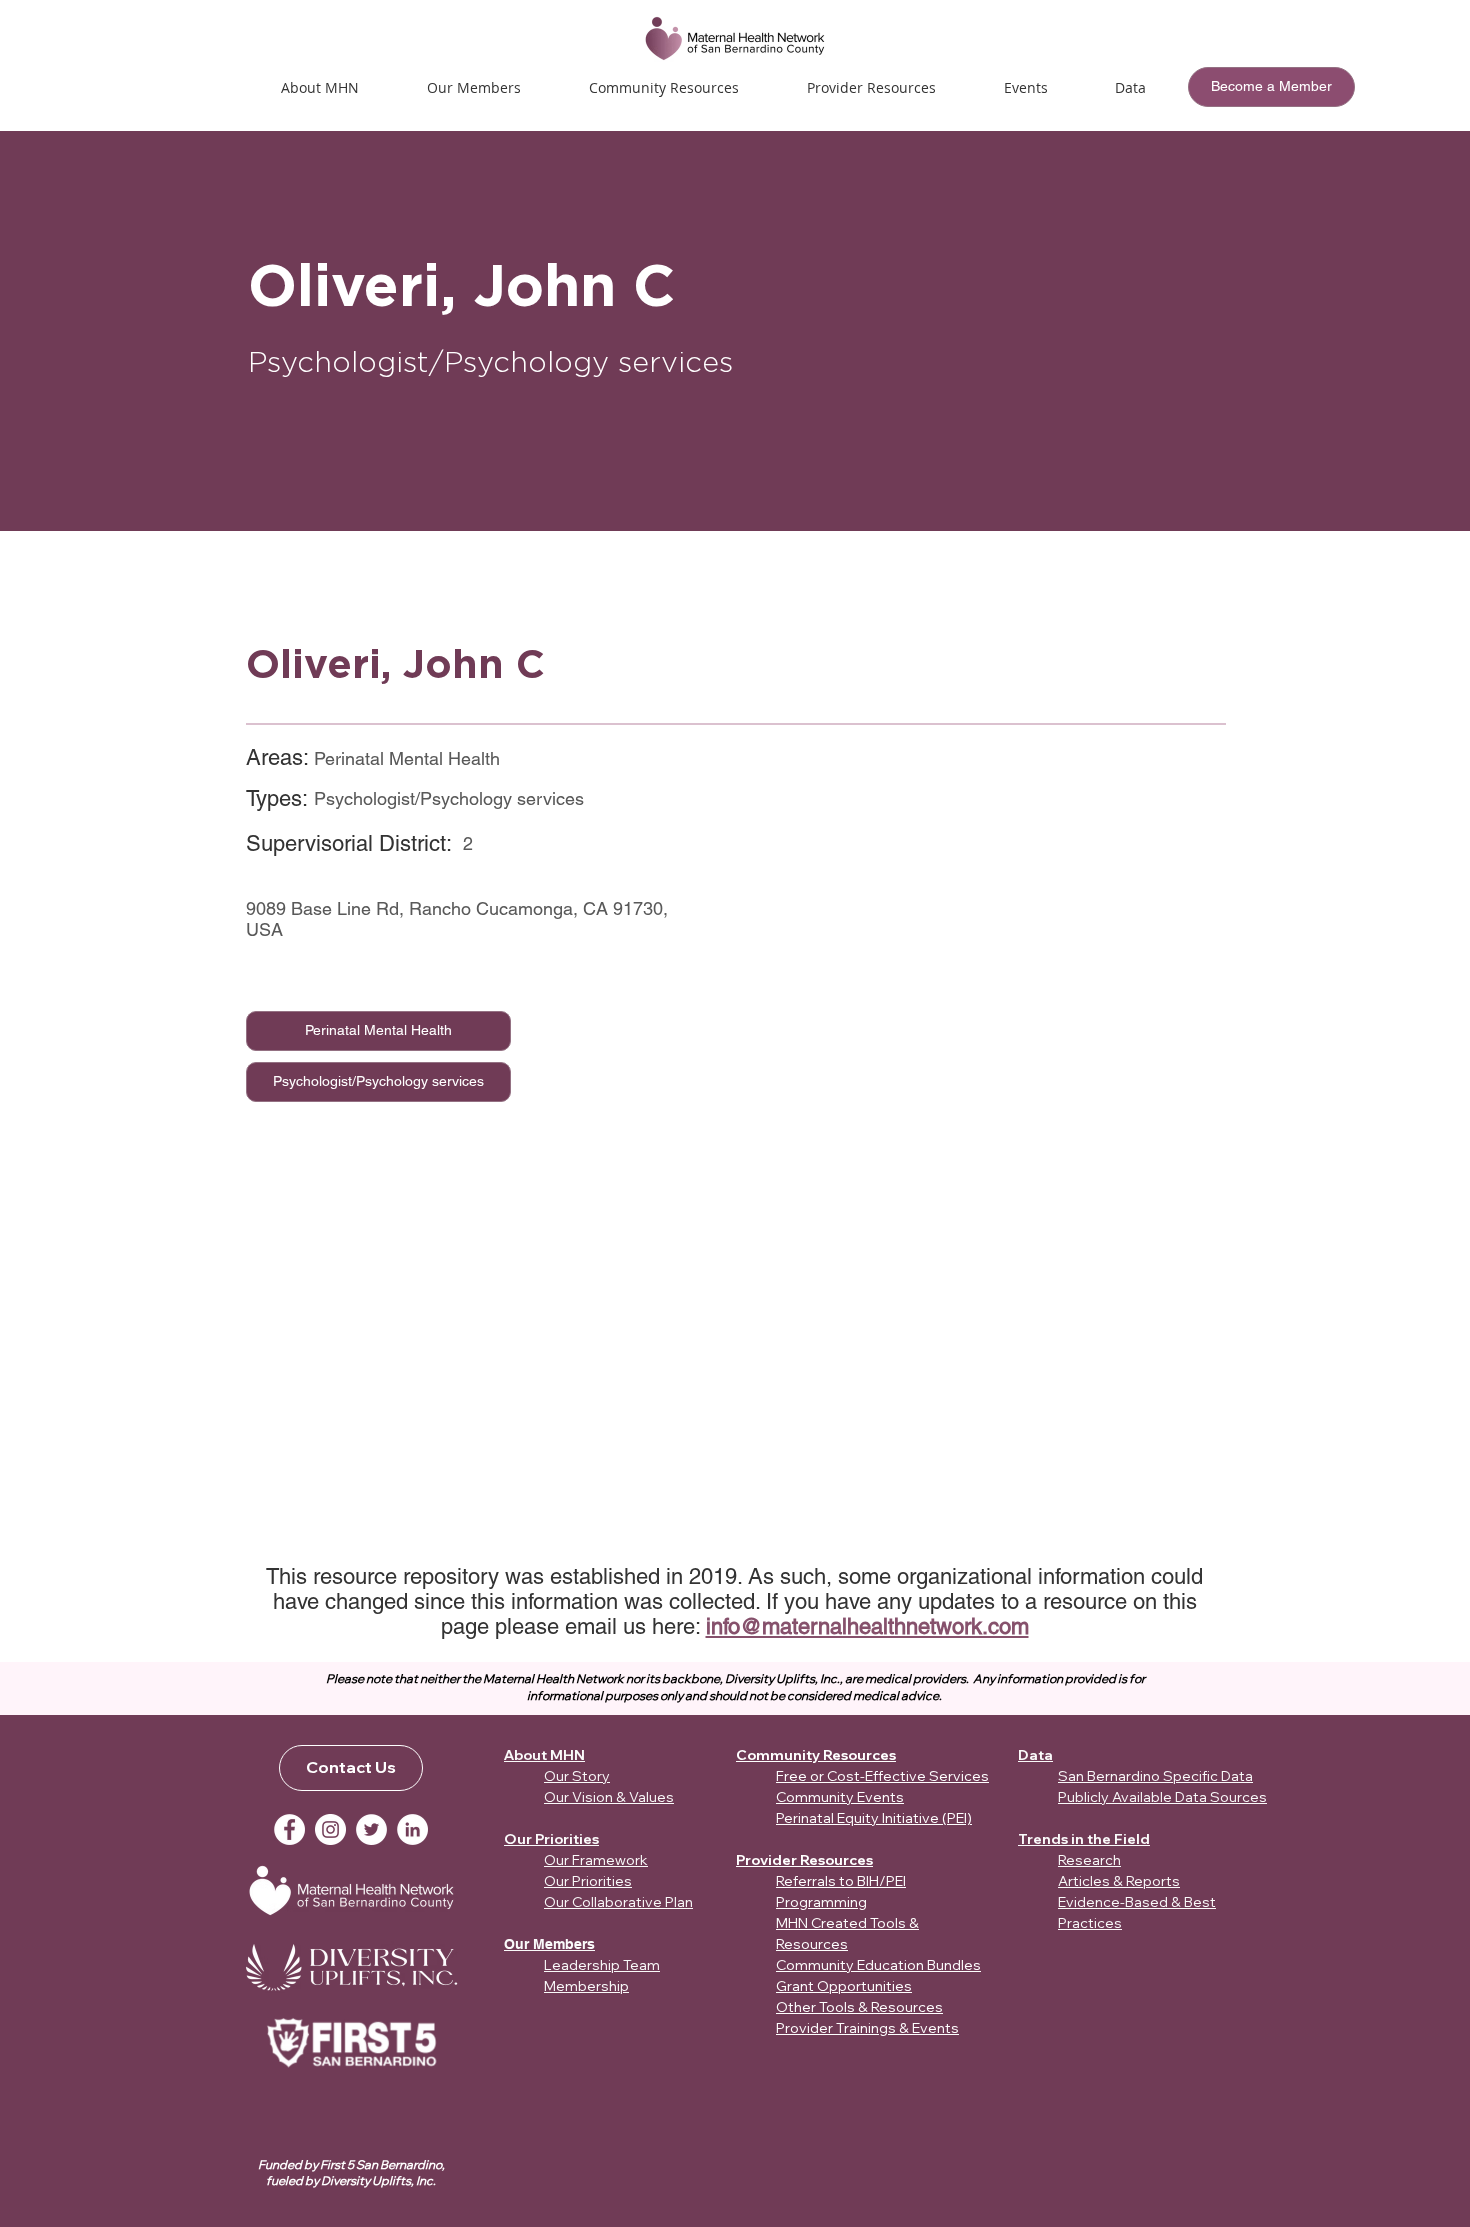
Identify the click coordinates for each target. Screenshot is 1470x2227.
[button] (1025, 87)
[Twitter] (371, 1829)
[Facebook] (289, 1829)
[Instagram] (330, 1829)
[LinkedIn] (412, 1829)
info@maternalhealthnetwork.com (867, 1626)
